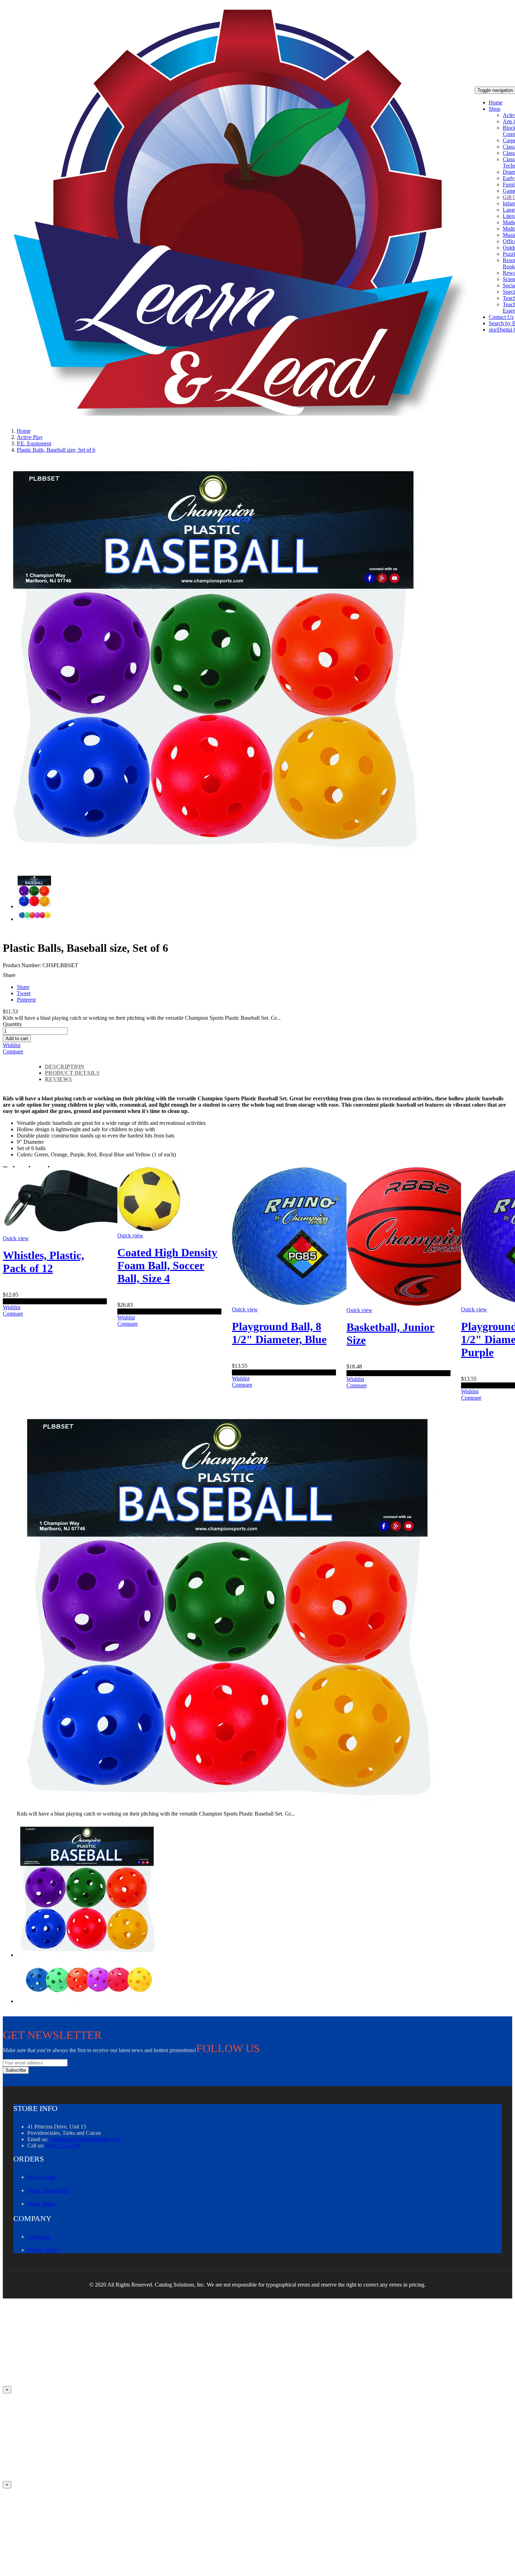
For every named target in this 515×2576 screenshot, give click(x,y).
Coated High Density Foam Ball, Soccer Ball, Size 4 (167, 1265)
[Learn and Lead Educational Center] (244, 213)
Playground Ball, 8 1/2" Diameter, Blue (279, 1333)
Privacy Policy (43, 2250)
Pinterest (26, 1000)
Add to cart (17, 1038)
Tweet (24, 993)
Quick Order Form (48, 2190)
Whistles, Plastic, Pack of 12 (43, 1262)
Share (23, 987)
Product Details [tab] (72, 1073)
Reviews (58, 1079)
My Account (41, 2177)
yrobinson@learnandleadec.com (85, 2139)
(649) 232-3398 (63, 2145)
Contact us (39, 2237)
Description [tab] (65, 1067)
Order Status (41, 2204)
